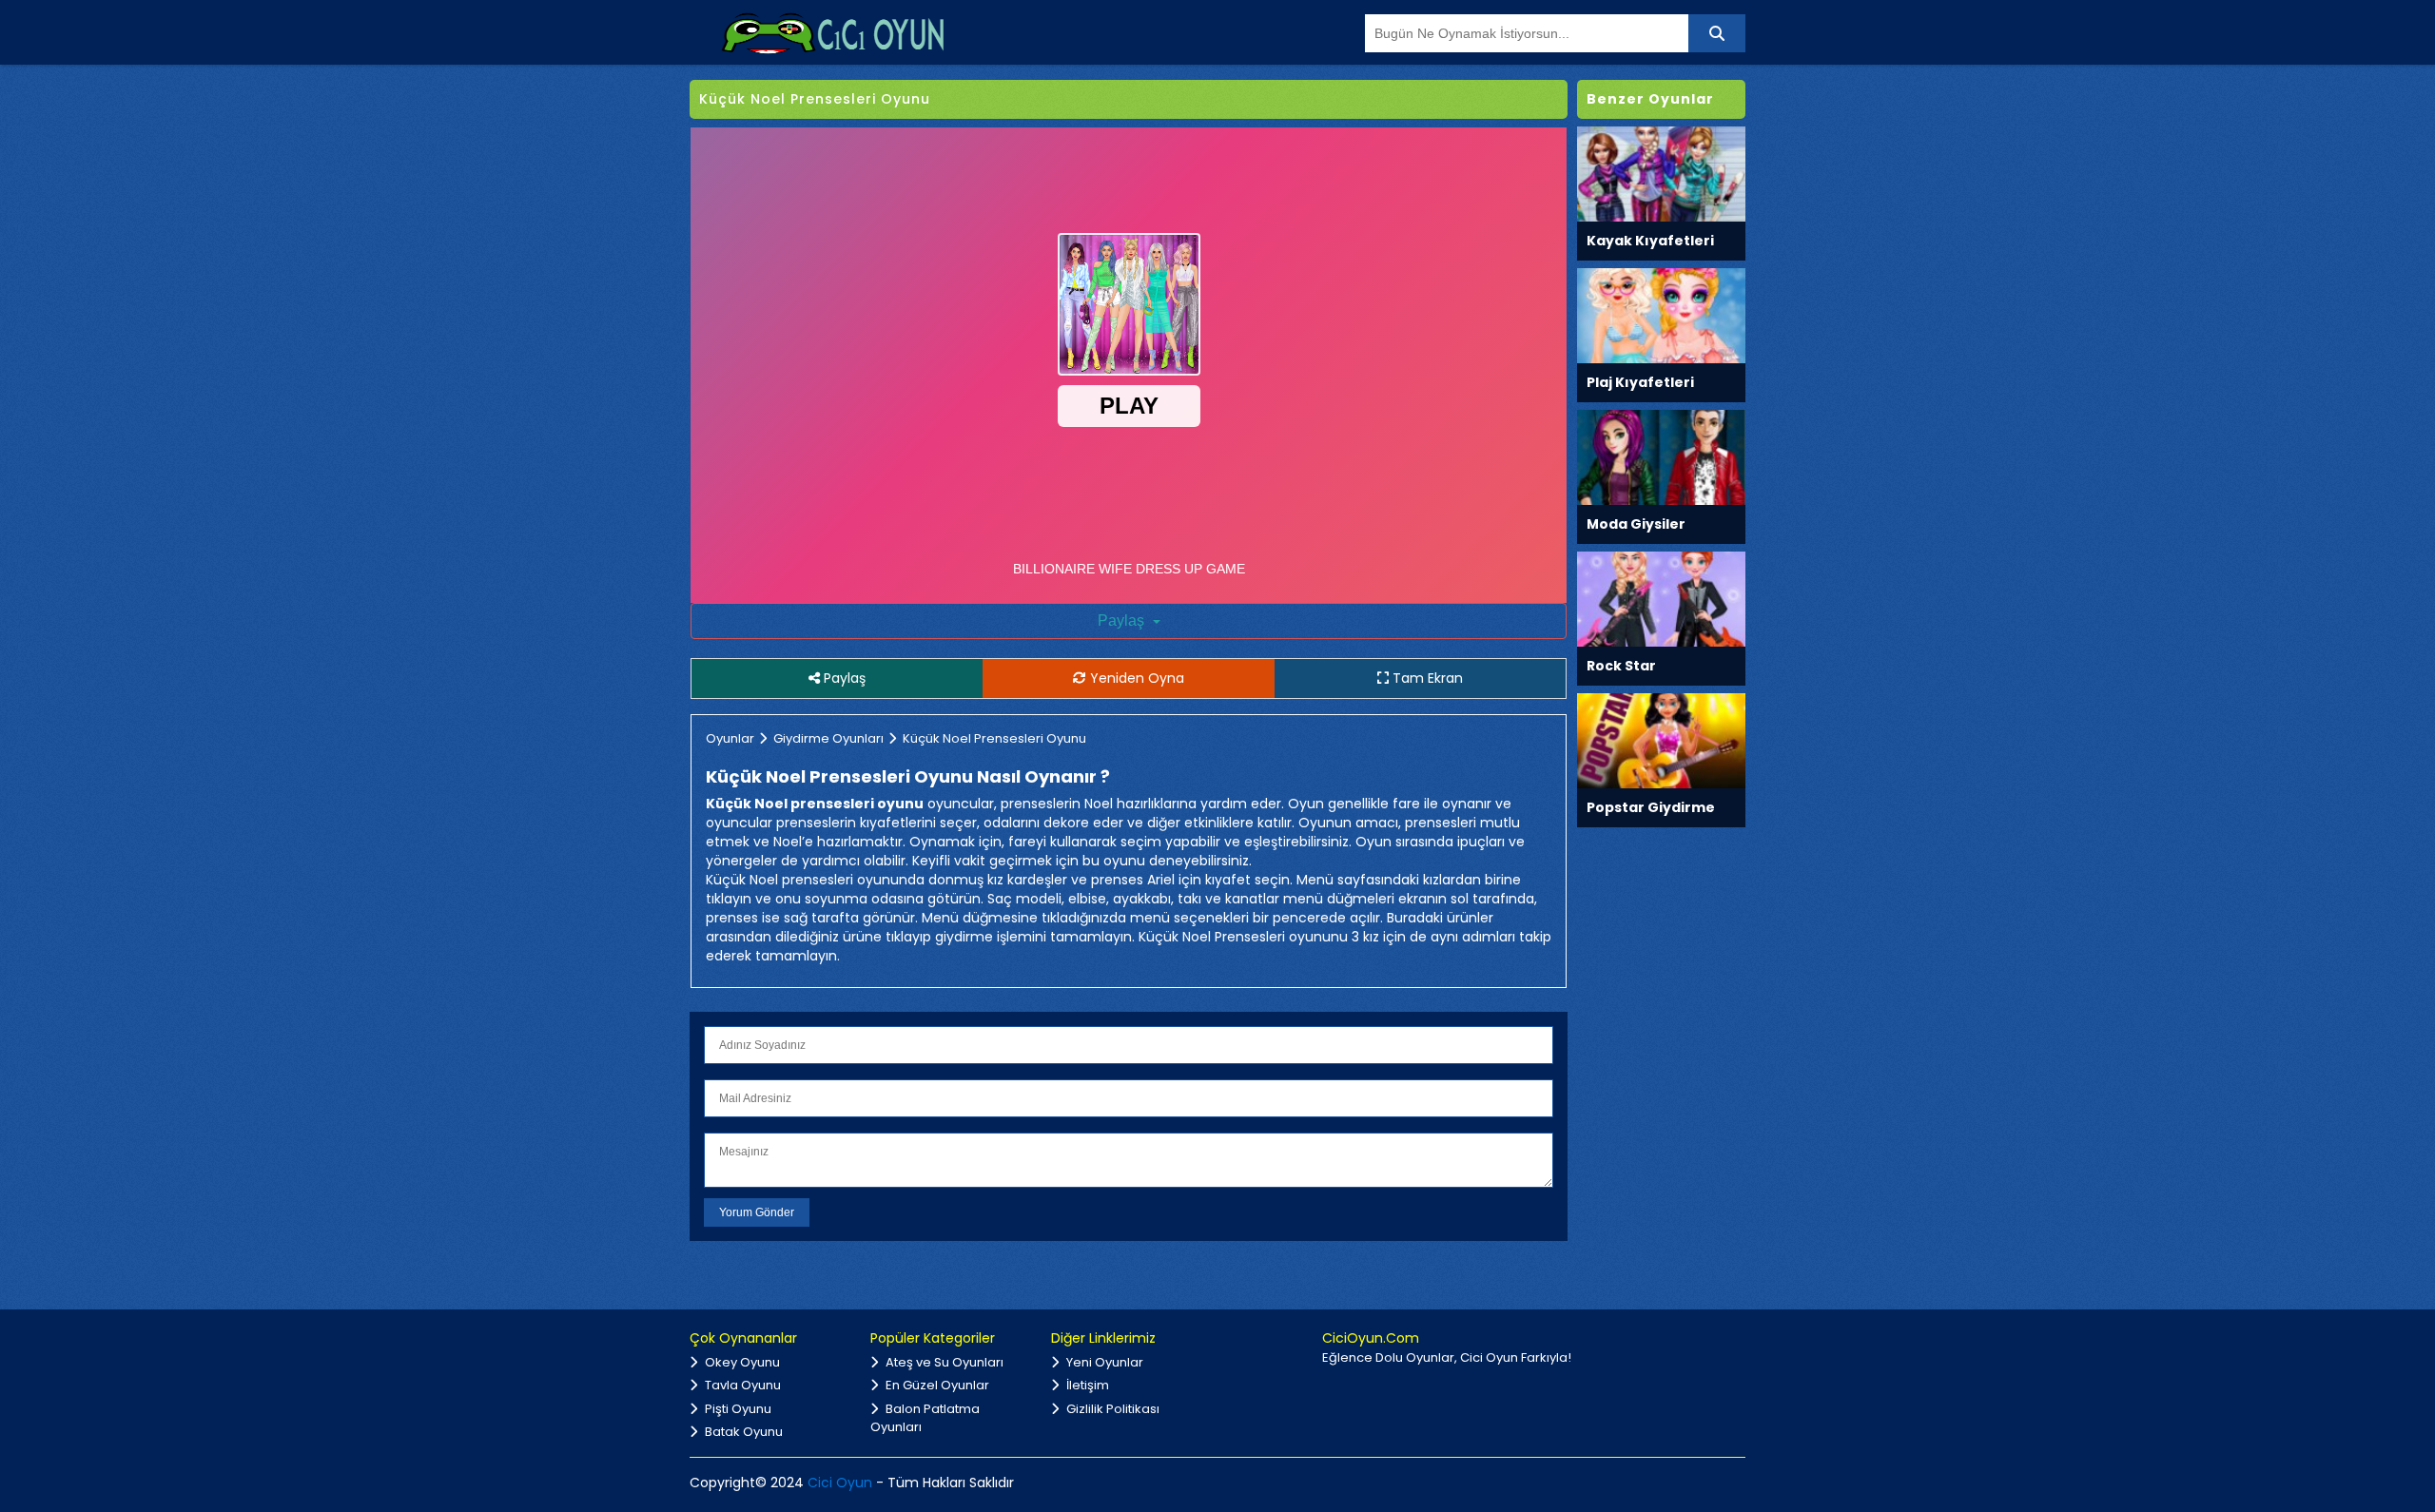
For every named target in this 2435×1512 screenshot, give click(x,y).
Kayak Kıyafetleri (1650, 241)
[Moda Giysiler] (1661, 456)
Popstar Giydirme (1651, 807)
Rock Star (1621, 666)
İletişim (1086, 1385)
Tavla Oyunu (741, 1385)
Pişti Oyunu (737, 1409)
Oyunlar (730, 738)
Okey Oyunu (741, 1362)
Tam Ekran (1426, 678)
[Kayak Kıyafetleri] (1661, 173)
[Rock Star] (1661, 598)
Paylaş (1123, 620)
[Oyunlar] (832, 32)
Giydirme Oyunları (828, 738)
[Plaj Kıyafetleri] (1661, 314)
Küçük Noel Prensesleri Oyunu (994, 738)
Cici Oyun (840, 1483)
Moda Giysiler (1636, 524)
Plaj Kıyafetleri (1640, 382)
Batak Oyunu (742, 1432)
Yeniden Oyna (1135, 678)
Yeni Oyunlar (1103, 1362)
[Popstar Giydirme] (1661, 739)
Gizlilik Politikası (1111, 1409)
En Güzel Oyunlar (936, 1385)
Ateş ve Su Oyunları (943, 1362)
